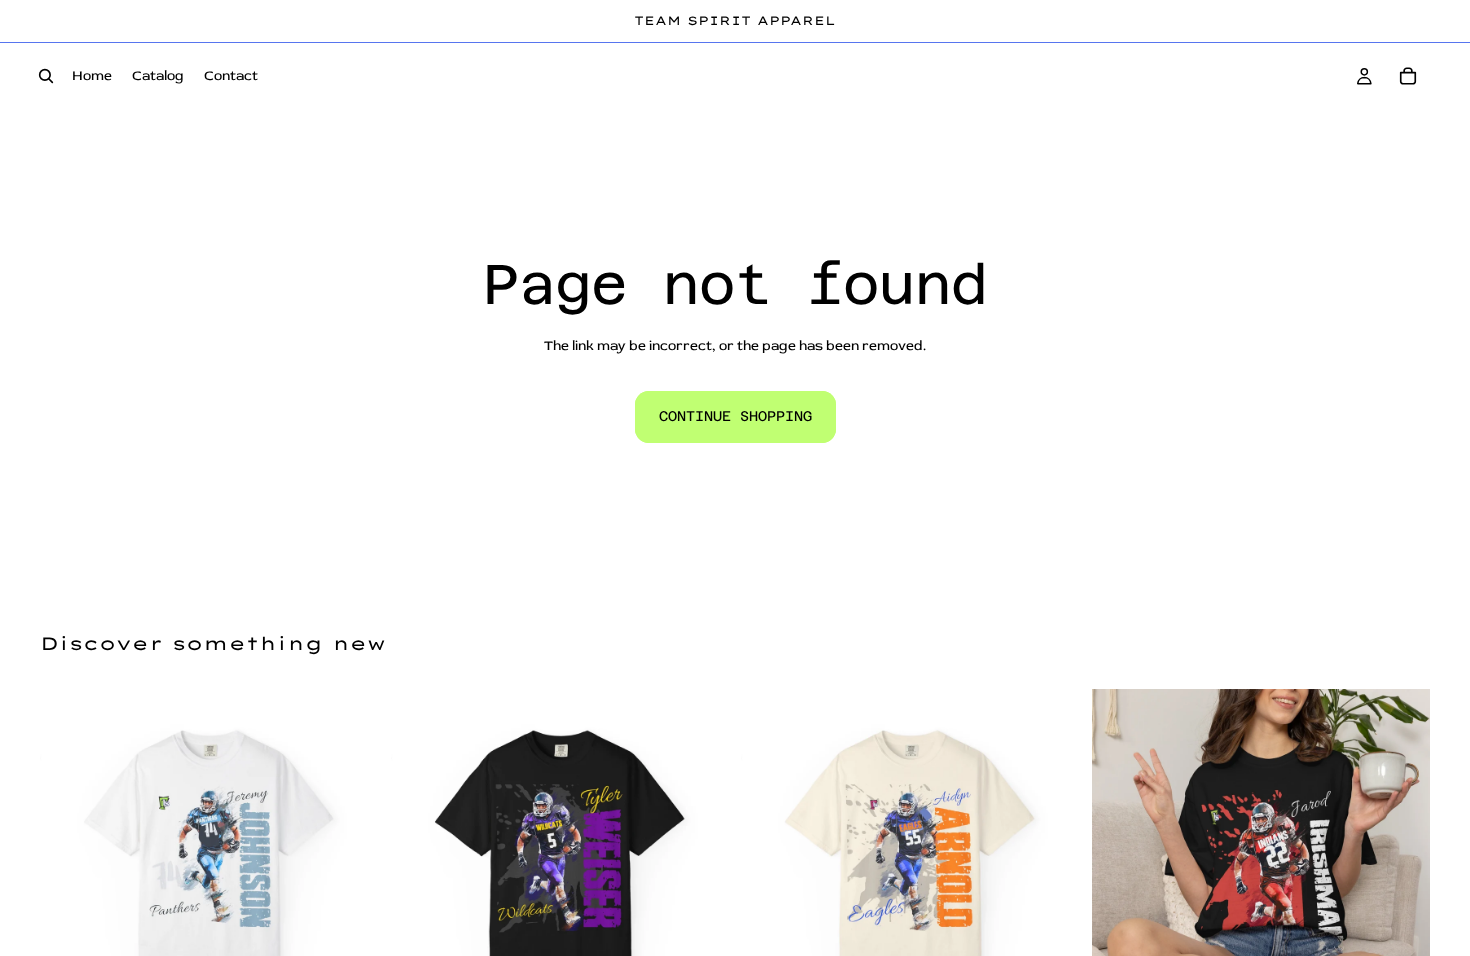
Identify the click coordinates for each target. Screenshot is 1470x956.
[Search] (46, 76)
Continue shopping (735, 416)
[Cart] (1408, 76)
